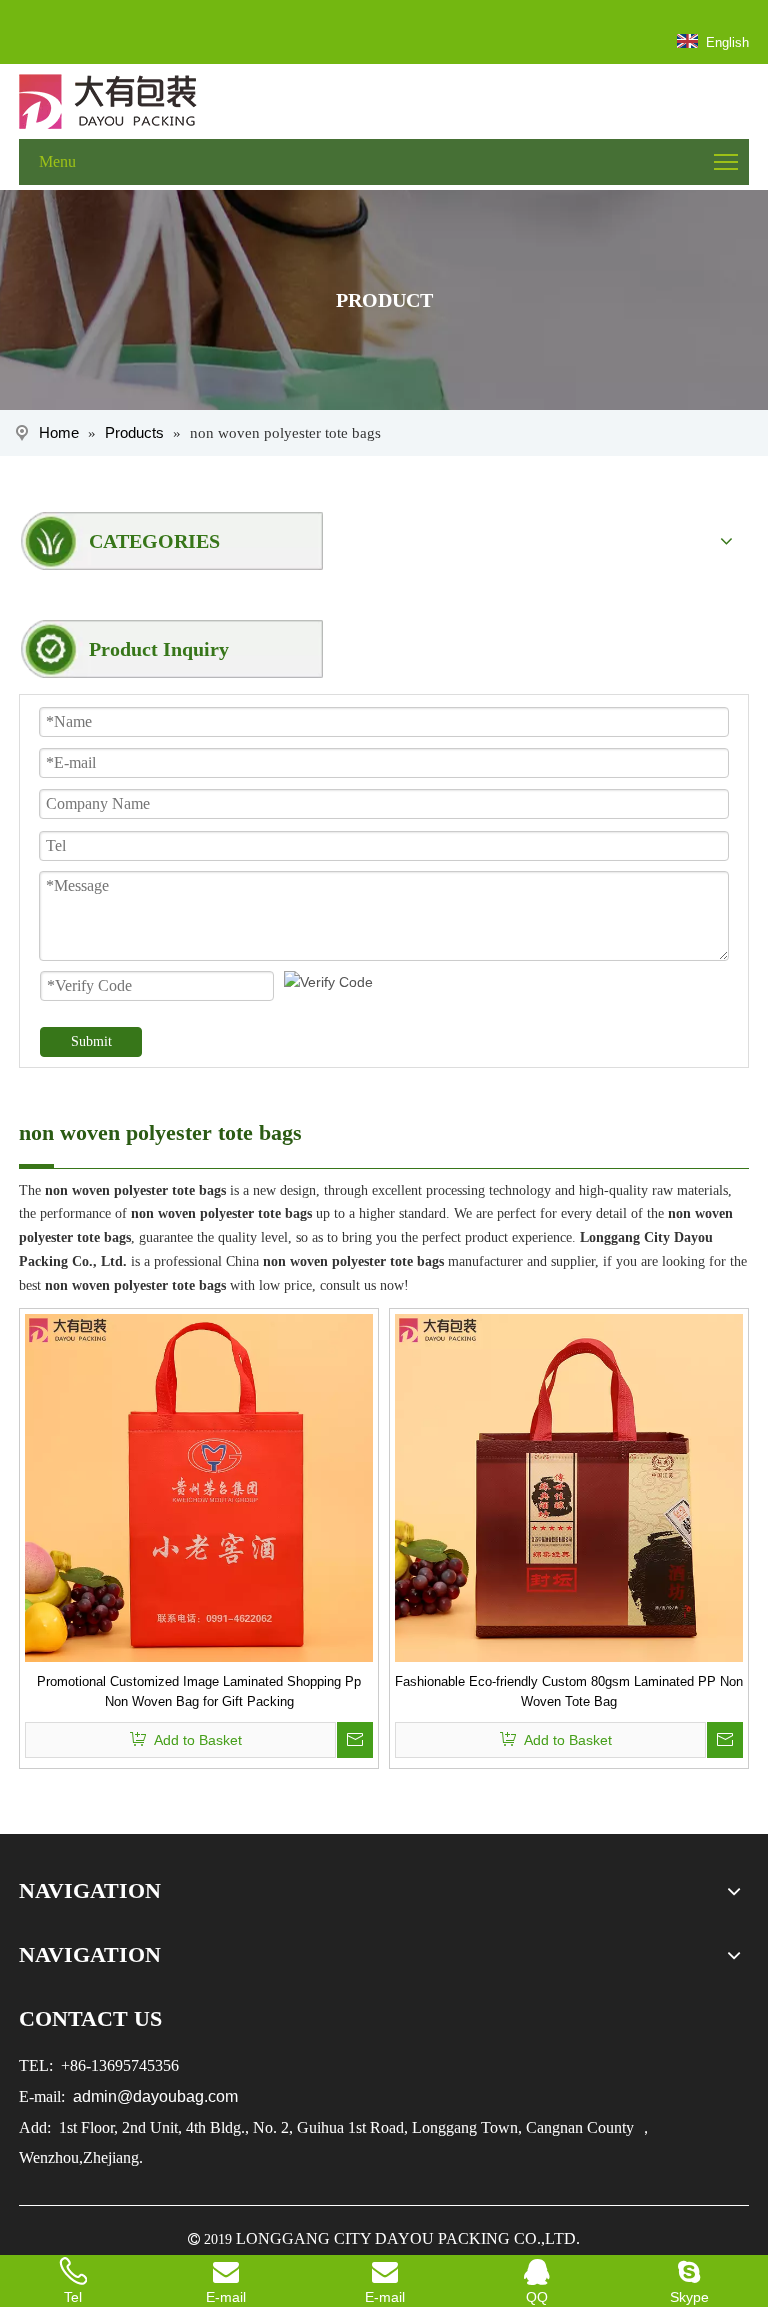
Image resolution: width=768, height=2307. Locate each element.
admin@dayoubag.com (153, 2096)
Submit (91, 1041)
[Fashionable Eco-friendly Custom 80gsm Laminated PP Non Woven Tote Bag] (569, 1486)
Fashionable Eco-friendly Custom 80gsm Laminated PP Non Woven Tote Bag (569, 1691)
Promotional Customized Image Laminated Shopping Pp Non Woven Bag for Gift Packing (199, 1691)
